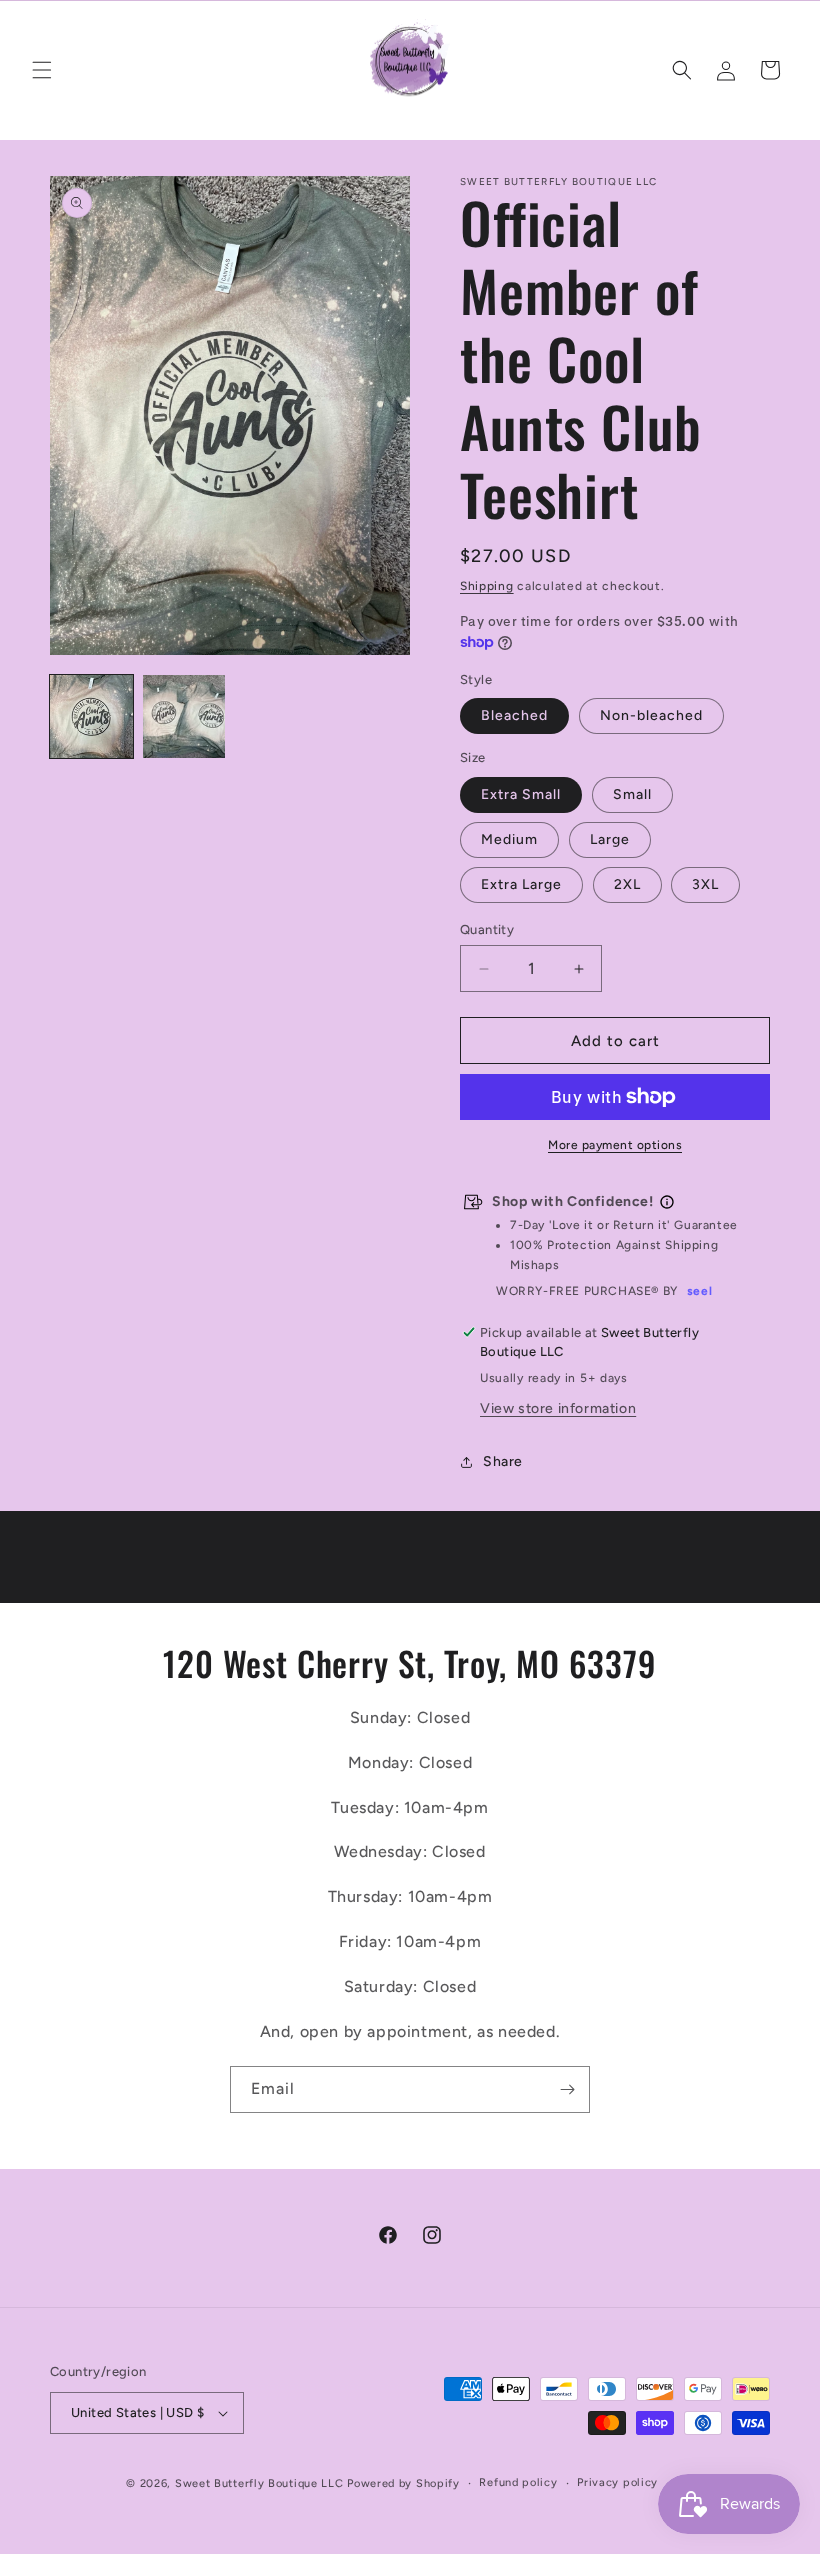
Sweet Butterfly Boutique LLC (259, 2483)
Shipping (487, 586)
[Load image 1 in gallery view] (91, 716)
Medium (509, 839)
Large (610, 839)
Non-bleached (651, 715)
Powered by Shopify (403, 2483)
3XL (705, 884)
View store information (558, 1408)
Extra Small (521, 794)
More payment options (615, 1145)
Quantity (487, 929)
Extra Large (521, 884)
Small (632, 794)
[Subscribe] (567, 2089)
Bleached (514, 715)
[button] (42, 70)
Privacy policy (617, 2482)
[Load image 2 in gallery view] (184, 716)
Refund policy (518, 2482)
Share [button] (503, 1461)
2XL (627, 884)
